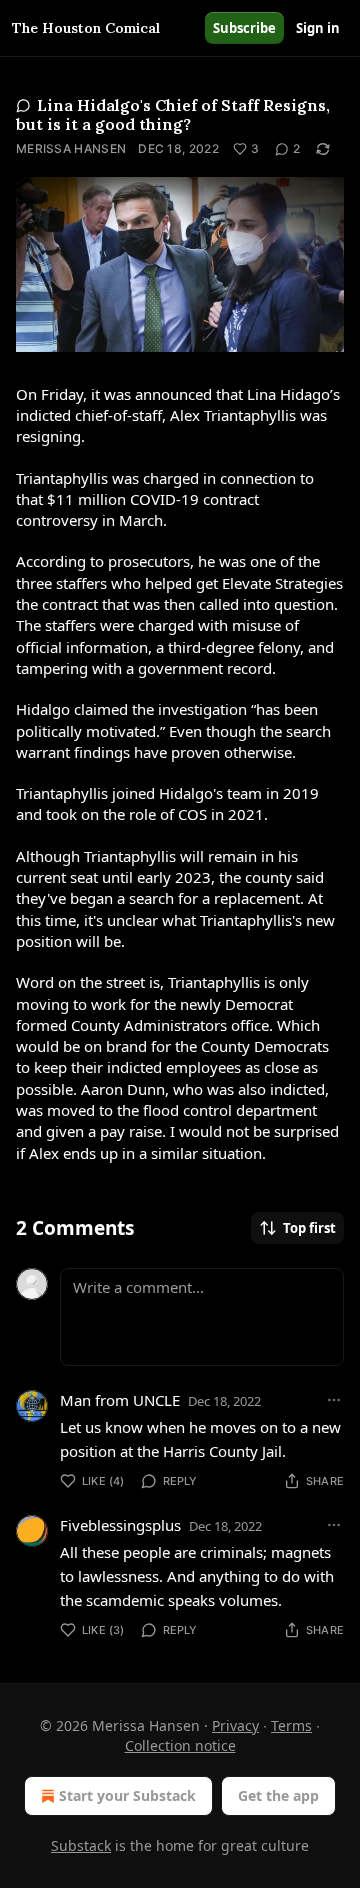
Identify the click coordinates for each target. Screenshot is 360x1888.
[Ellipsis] (334, 1400)
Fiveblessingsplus (120, 1525)
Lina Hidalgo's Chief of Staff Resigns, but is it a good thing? (173, 114)
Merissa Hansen (71, 148)
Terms (291, 1725)
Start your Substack (127, 1795)
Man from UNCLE (120, 1400)
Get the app (278, 1795)
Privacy (235, 1725)
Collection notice (180, 1745)
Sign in (318, 28)
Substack (81, 1845)
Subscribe (244, 28)
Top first (309, 1228)
